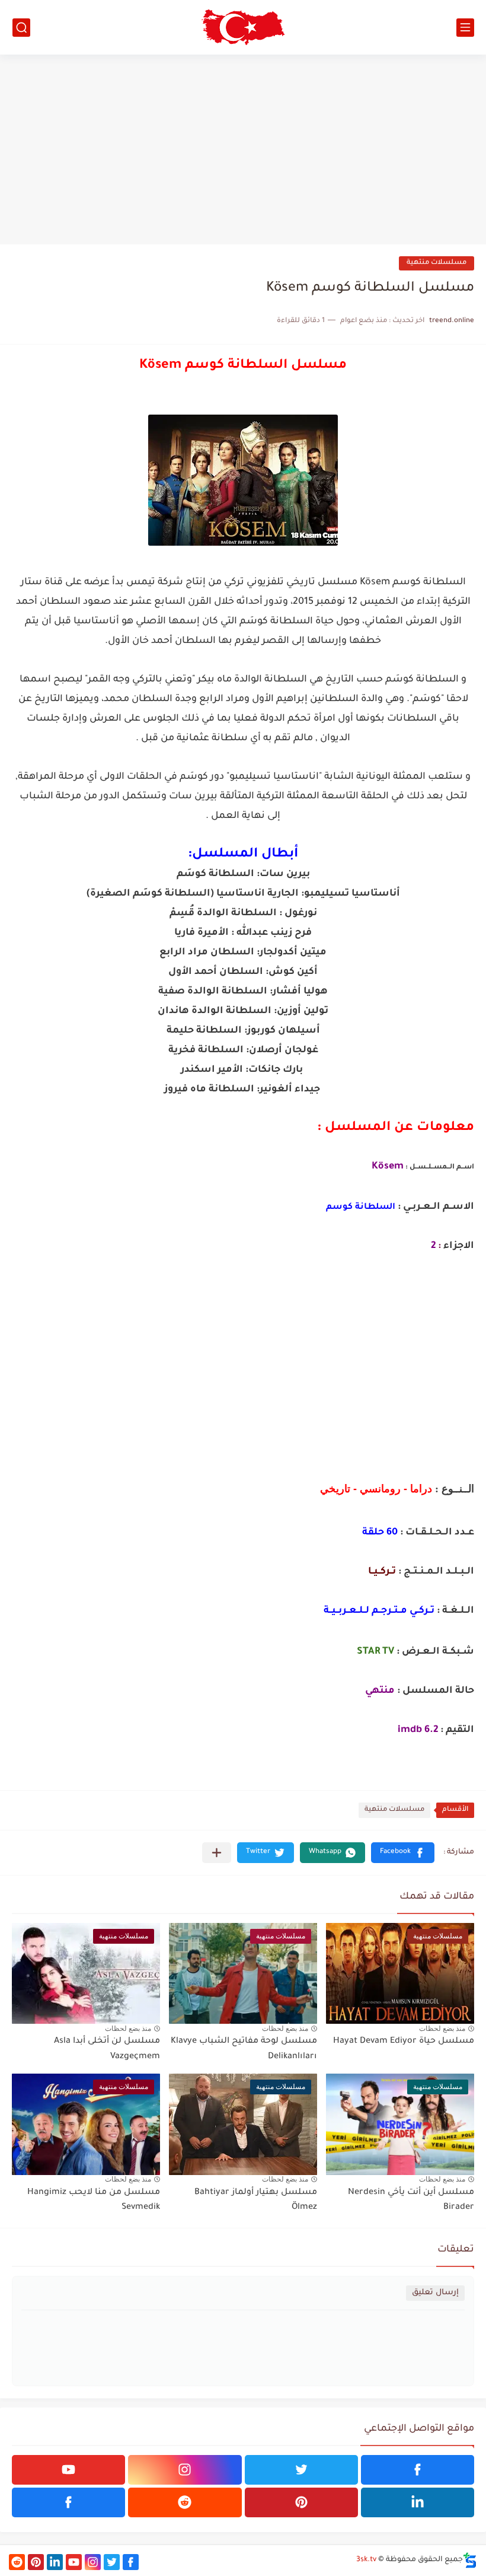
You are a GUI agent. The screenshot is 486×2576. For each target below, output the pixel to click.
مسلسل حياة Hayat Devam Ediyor (404, 2042)
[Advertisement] (243, 149)
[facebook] (418, 2470)
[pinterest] (301, 2502)
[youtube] (68, 2470)
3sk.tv (366, 2560)
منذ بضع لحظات (442, 2029)
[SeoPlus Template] (470, 2560)
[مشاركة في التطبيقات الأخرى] (217, 1853)
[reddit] (185, 2502)
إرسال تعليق (435, 2293)
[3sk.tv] (243, 27)
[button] (403, 1853)
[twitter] (301, 2470)
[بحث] (21, 28)
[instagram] (185, 2470)
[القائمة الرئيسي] (465, 28)
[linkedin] (418, 2502)
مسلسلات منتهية (437, 263)
